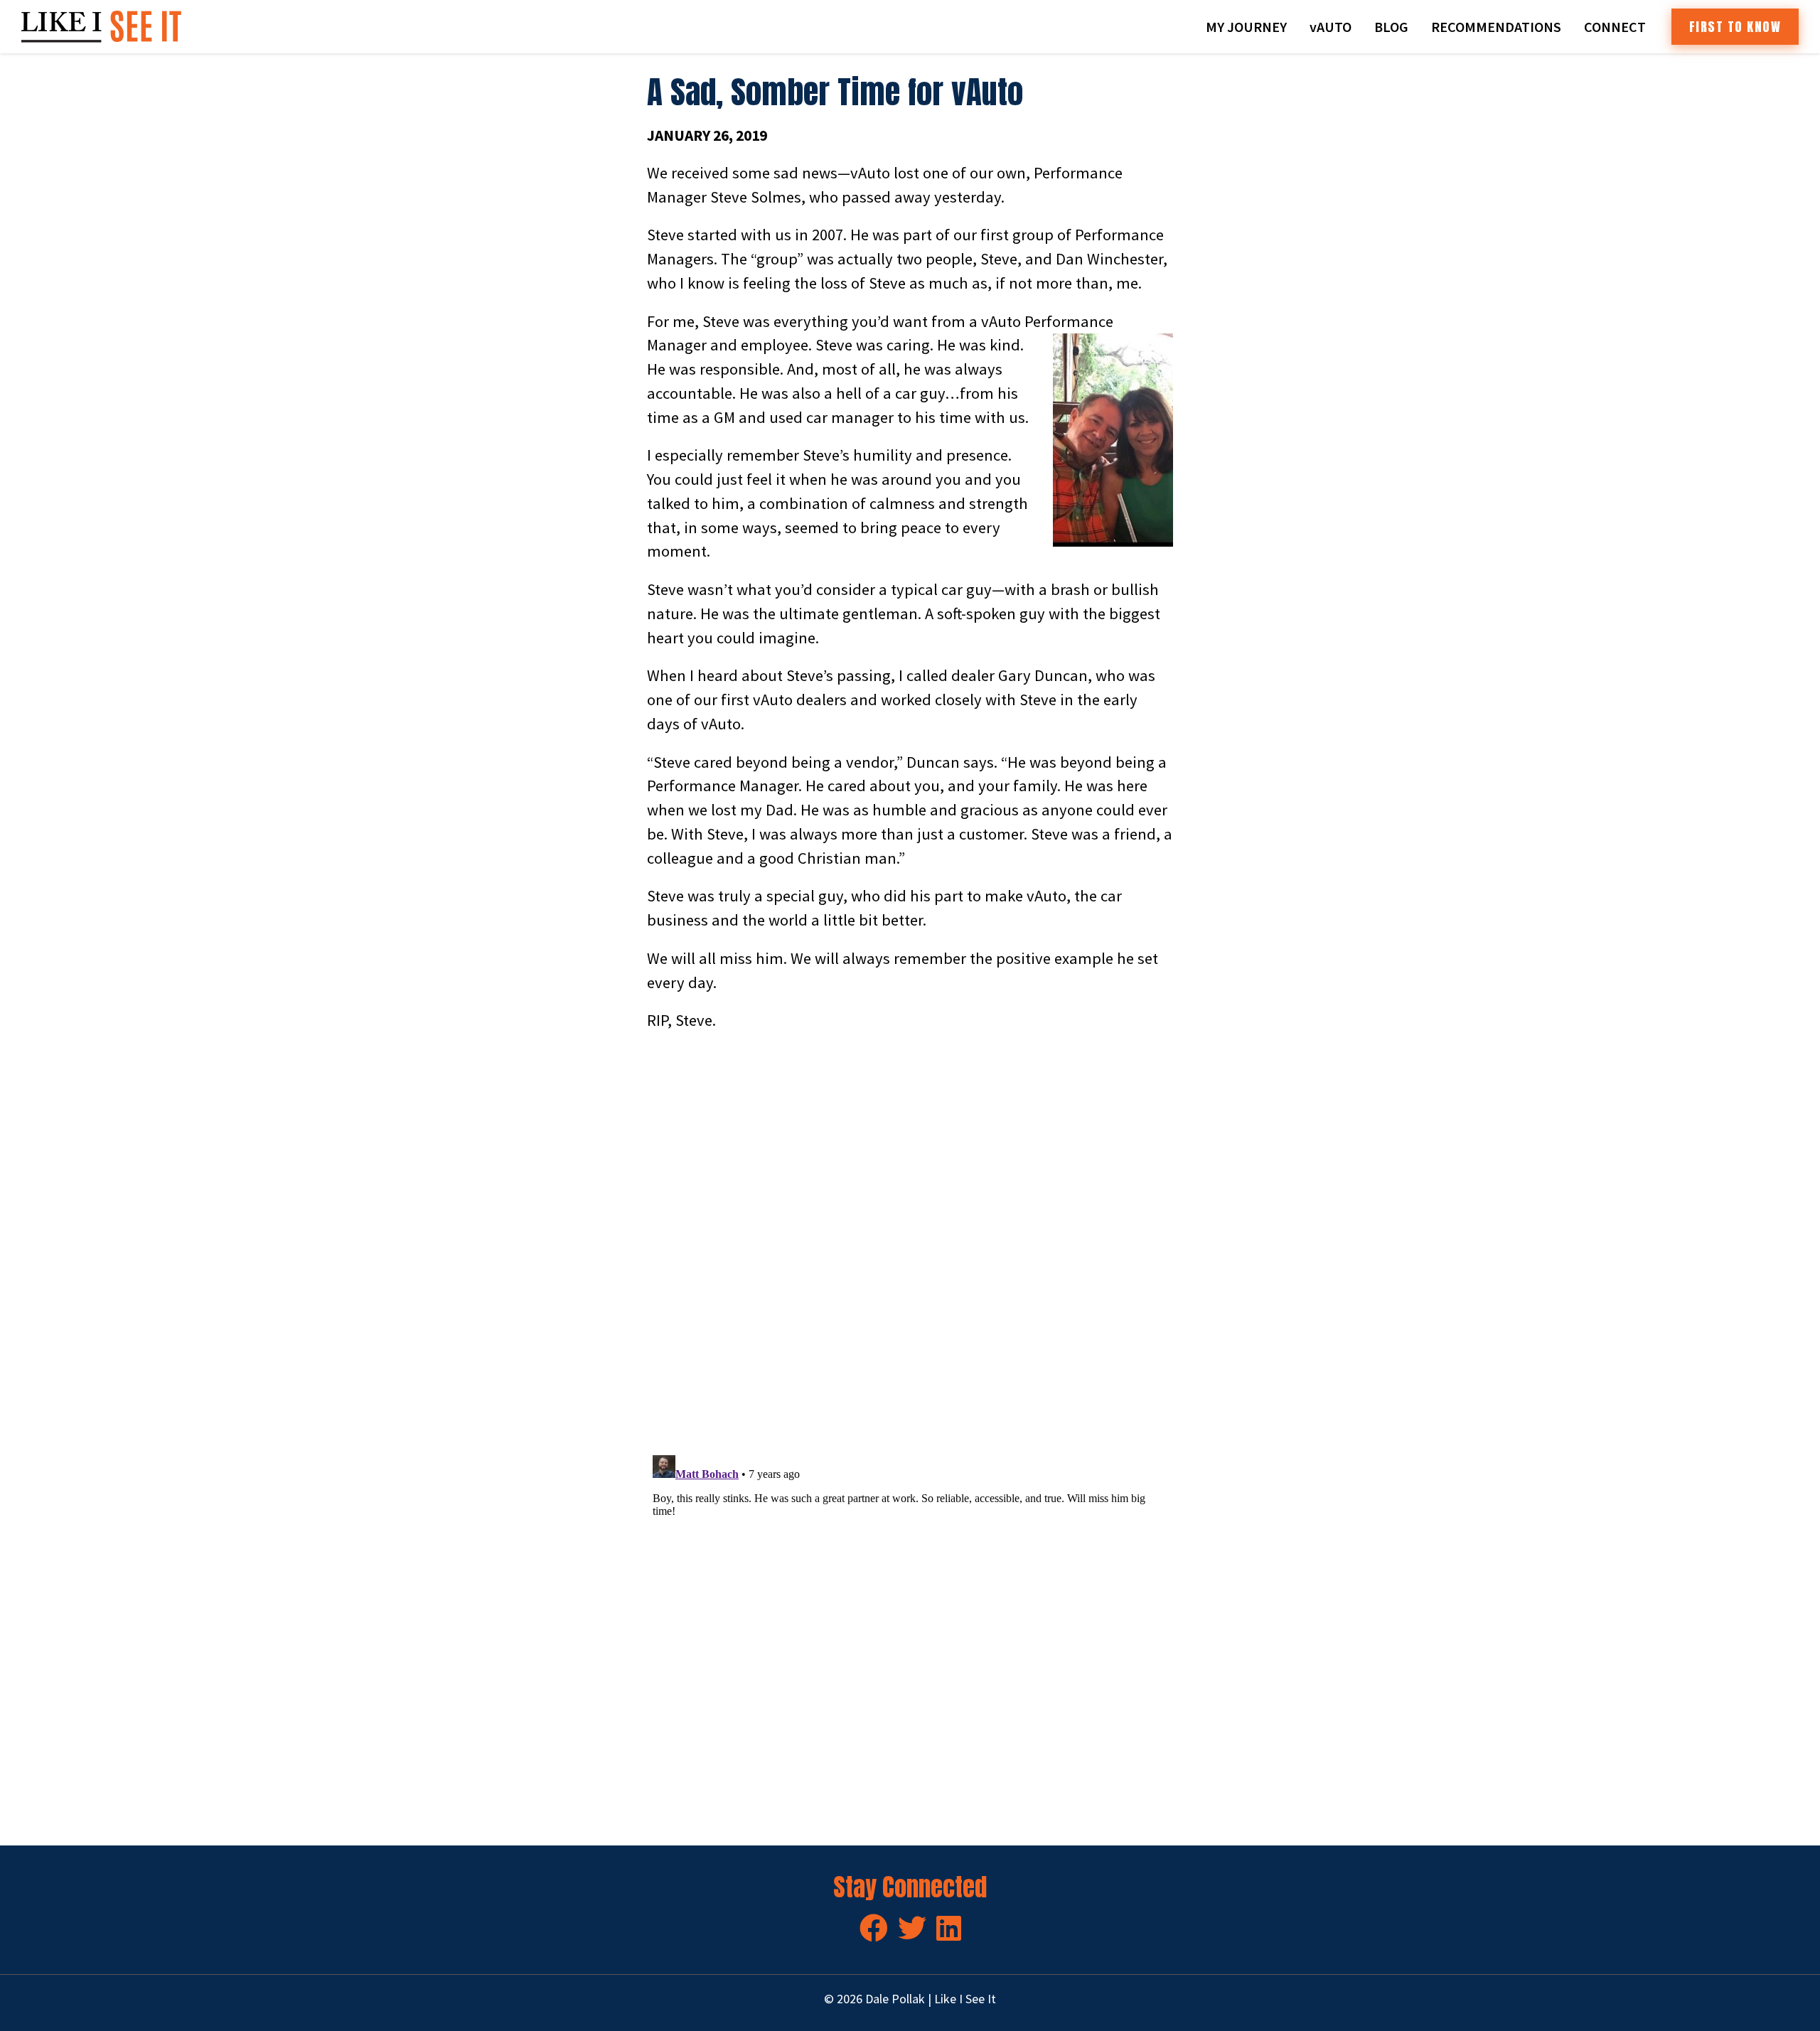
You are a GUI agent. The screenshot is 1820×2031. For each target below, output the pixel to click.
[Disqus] (910, 1244)
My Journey (1246, 27)
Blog (1391, 27)
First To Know (1735, 27)
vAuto (1331, 27)
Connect (1615, 27)
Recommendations (1496, 27)
